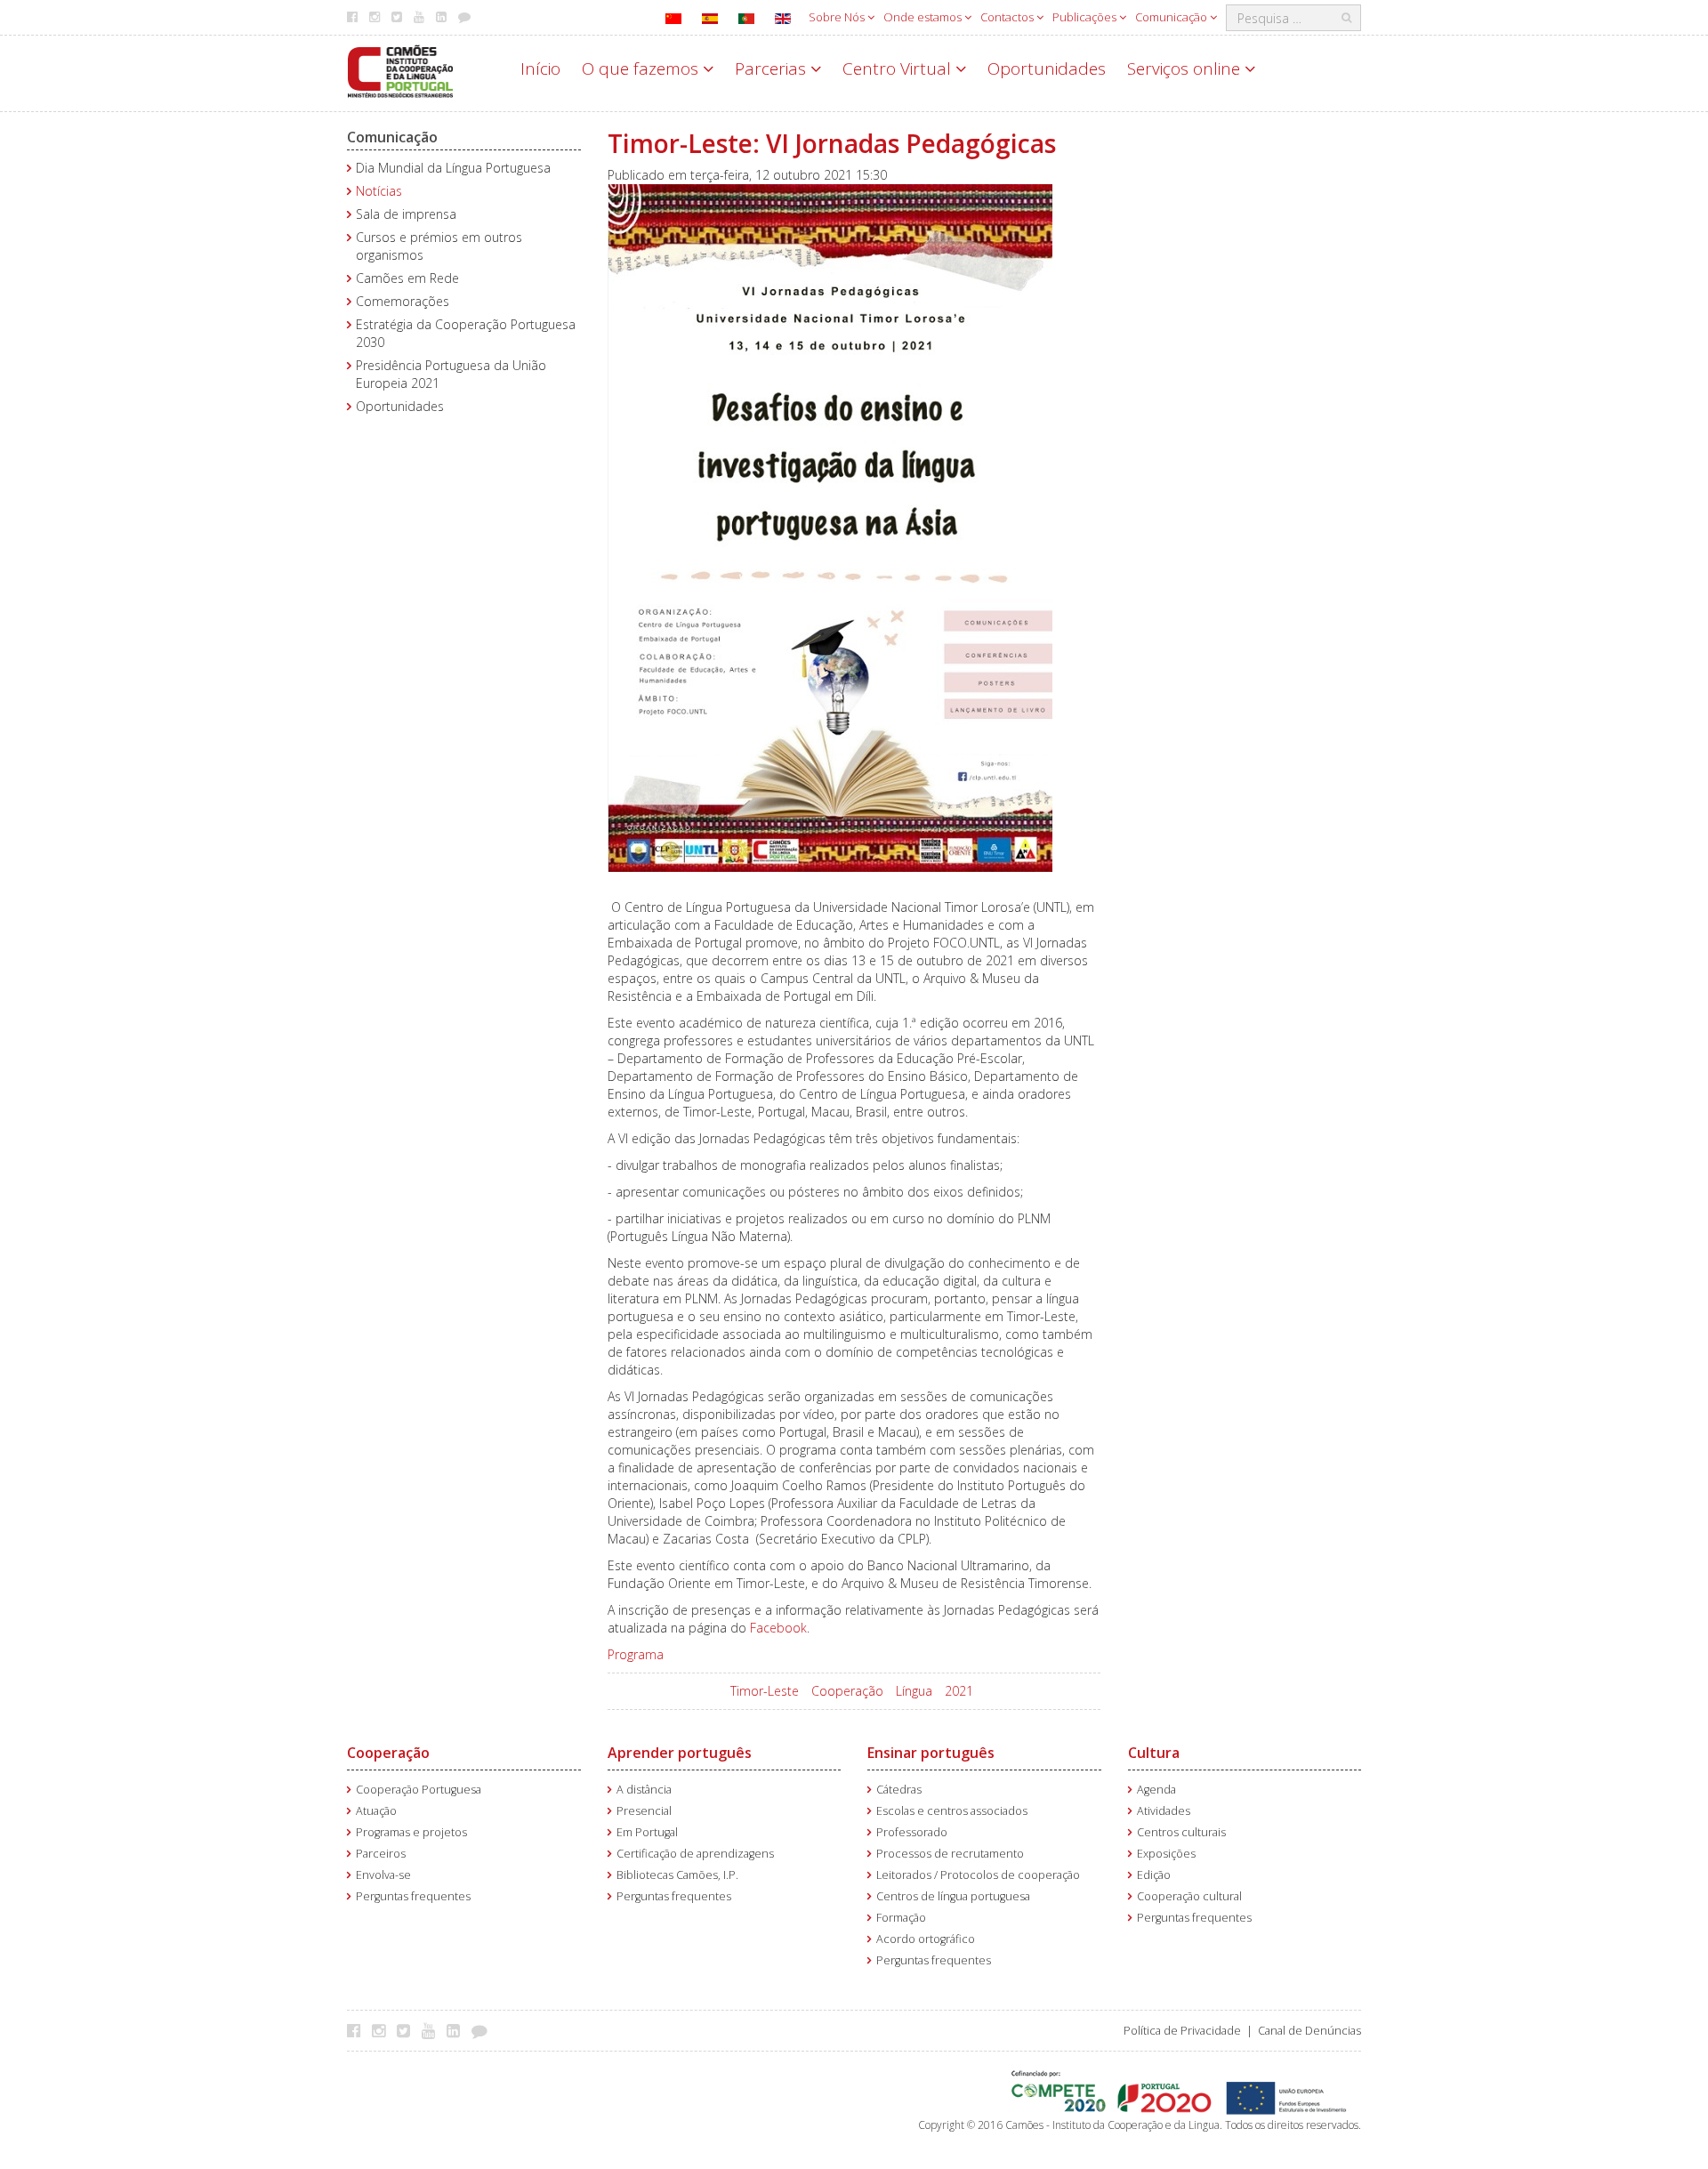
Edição (1154, 1875)
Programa (636, 1654)
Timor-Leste (765, 1691)
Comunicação (1172, 17)
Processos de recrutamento (950, 1854)
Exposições (1166, 1854)
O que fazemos (642, 69)
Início (540, 69)
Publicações (1086, 17)
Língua (914, 1691)
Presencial (644, 1811)
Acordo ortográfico (926, 1939)
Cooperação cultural (1189, 1896)
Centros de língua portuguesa (953, 1896)
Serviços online (1186, 69)
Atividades (1164, 1811)
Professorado (912, 1832)
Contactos (1008, 17)
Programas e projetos (411, 1832)
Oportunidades (1047, 69)
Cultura (1154, 1753)
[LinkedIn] (458, 2030)
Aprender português (680, 1753)
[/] (400, 70)
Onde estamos (924, 17)
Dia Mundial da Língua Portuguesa (453, 168)
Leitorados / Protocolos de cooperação (978, 1875)
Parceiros (381, 1854)
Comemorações (403, 301)
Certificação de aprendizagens (695, 1854)
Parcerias (773, 69)
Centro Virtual (899, 69)
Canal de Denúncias (1309, 2031)
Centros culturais (1181, 1832)
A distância (644, 1790)
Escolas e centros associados (952, 1811)
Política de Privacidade (1182, 2031)
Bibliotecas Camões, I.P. (677, 1875)
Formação (901, 1918)
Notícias (379, 191)
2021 (959, 1691)
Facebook (778, 1628)
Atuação (376, 1811)
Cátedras (899, 1790)
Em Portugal (647, 1832)
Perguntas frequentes (413, 1896)
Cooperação (847, 1691)
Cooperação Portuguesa (419, 1790)
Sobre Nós (838, 17)
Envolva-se (383, 1875)
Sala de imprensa (406, 214)
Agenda (1156, 1790)
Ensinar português (931, 1753)
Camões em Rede (407, 278)
